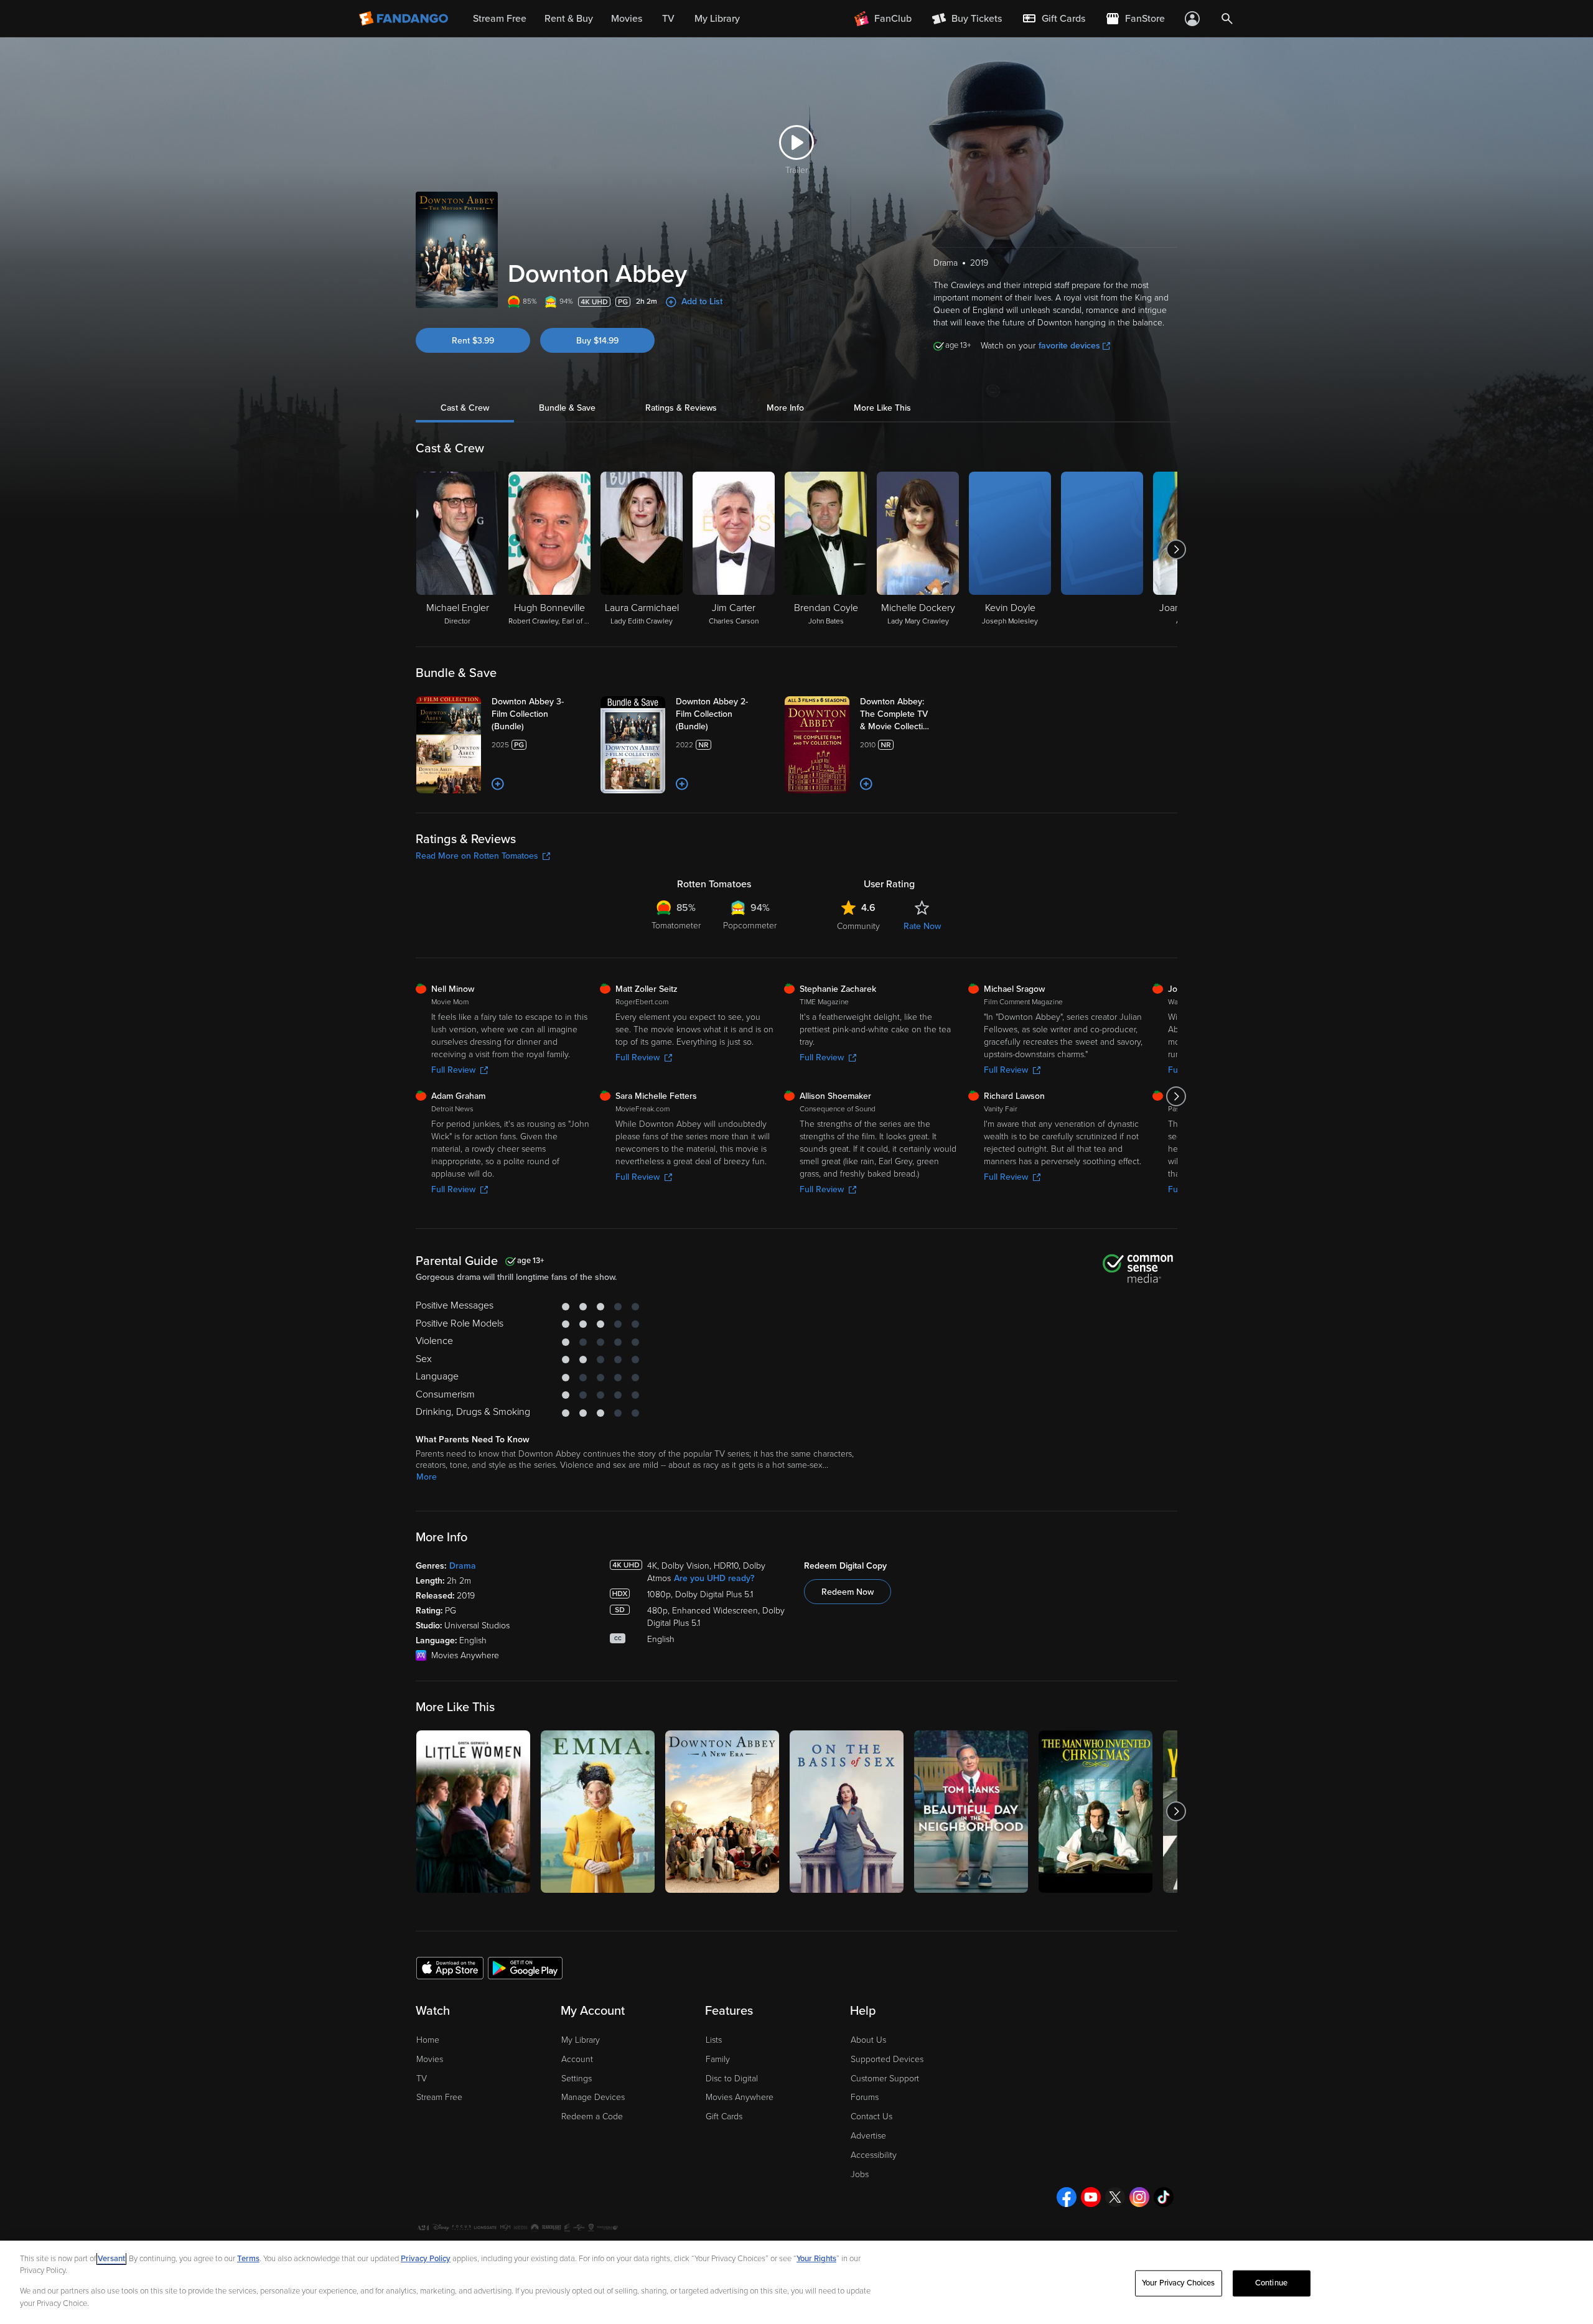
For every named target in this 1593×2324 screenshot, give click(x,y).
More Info (785, 408)
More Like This (882, 408)
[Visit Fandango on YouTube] (1091, 2197)
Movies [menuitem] (627, 19)
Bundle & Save (567, 408)
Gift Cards (724, 2116)
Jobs (860, 2174)
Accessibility (874, 2155)
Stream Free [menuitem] (500, 19)
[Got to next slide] (1176, 549)
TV (422, 2079)
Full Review (453, 1070)
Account (577, 2059)
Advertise (868, 2136)
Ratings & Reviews (681, 408)
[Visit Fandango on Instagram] (1139, 2197)
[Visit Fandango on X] (1115, 2197)
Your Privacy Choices (1179, 2283)
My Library (581, 2040)
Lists (714, 2040)
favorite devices (1069, 346)
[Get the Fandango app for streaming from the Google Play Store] (525, 1967)
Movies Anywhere (740, 2097)
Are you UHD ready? (714, 1578)
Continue (1271, 2283)
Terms (248, 2259)
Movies (430, 2059)
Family (718, 2059)
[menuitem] (1053, 19)
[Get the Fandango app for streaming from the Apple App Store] (450, 1967)
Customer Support (885, 2079)
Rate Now (922, 926)
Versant (111, 2259)
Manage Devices (593, 2097)
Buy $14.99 (597, 341)
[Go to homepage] (405, 19)
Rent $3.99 (473, 341)
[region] (796, 2282)
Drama (463, 1566)
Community (858, 926)
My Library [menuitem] (717, 19)
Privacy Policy (426, 2259)
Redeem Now (848, 1592)
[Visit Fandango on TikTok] (1164, 2197)
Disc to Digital (732, 2079)
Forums (865, 2097)
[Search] (1227, 19)
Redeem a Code (592, 2116)
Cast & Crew (465, 408)
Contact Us (871, 2116)
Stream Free (439, 2097)
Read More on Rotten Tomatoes (477, 856)
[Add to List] (498, 784)
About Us (868, 2040)
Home (428, 2040)
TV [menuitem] (668, 19)
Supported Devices (887, 2059)
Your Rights (816, 2259)
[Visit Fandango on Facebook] (1067, 2197)
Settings (577, 2079)
